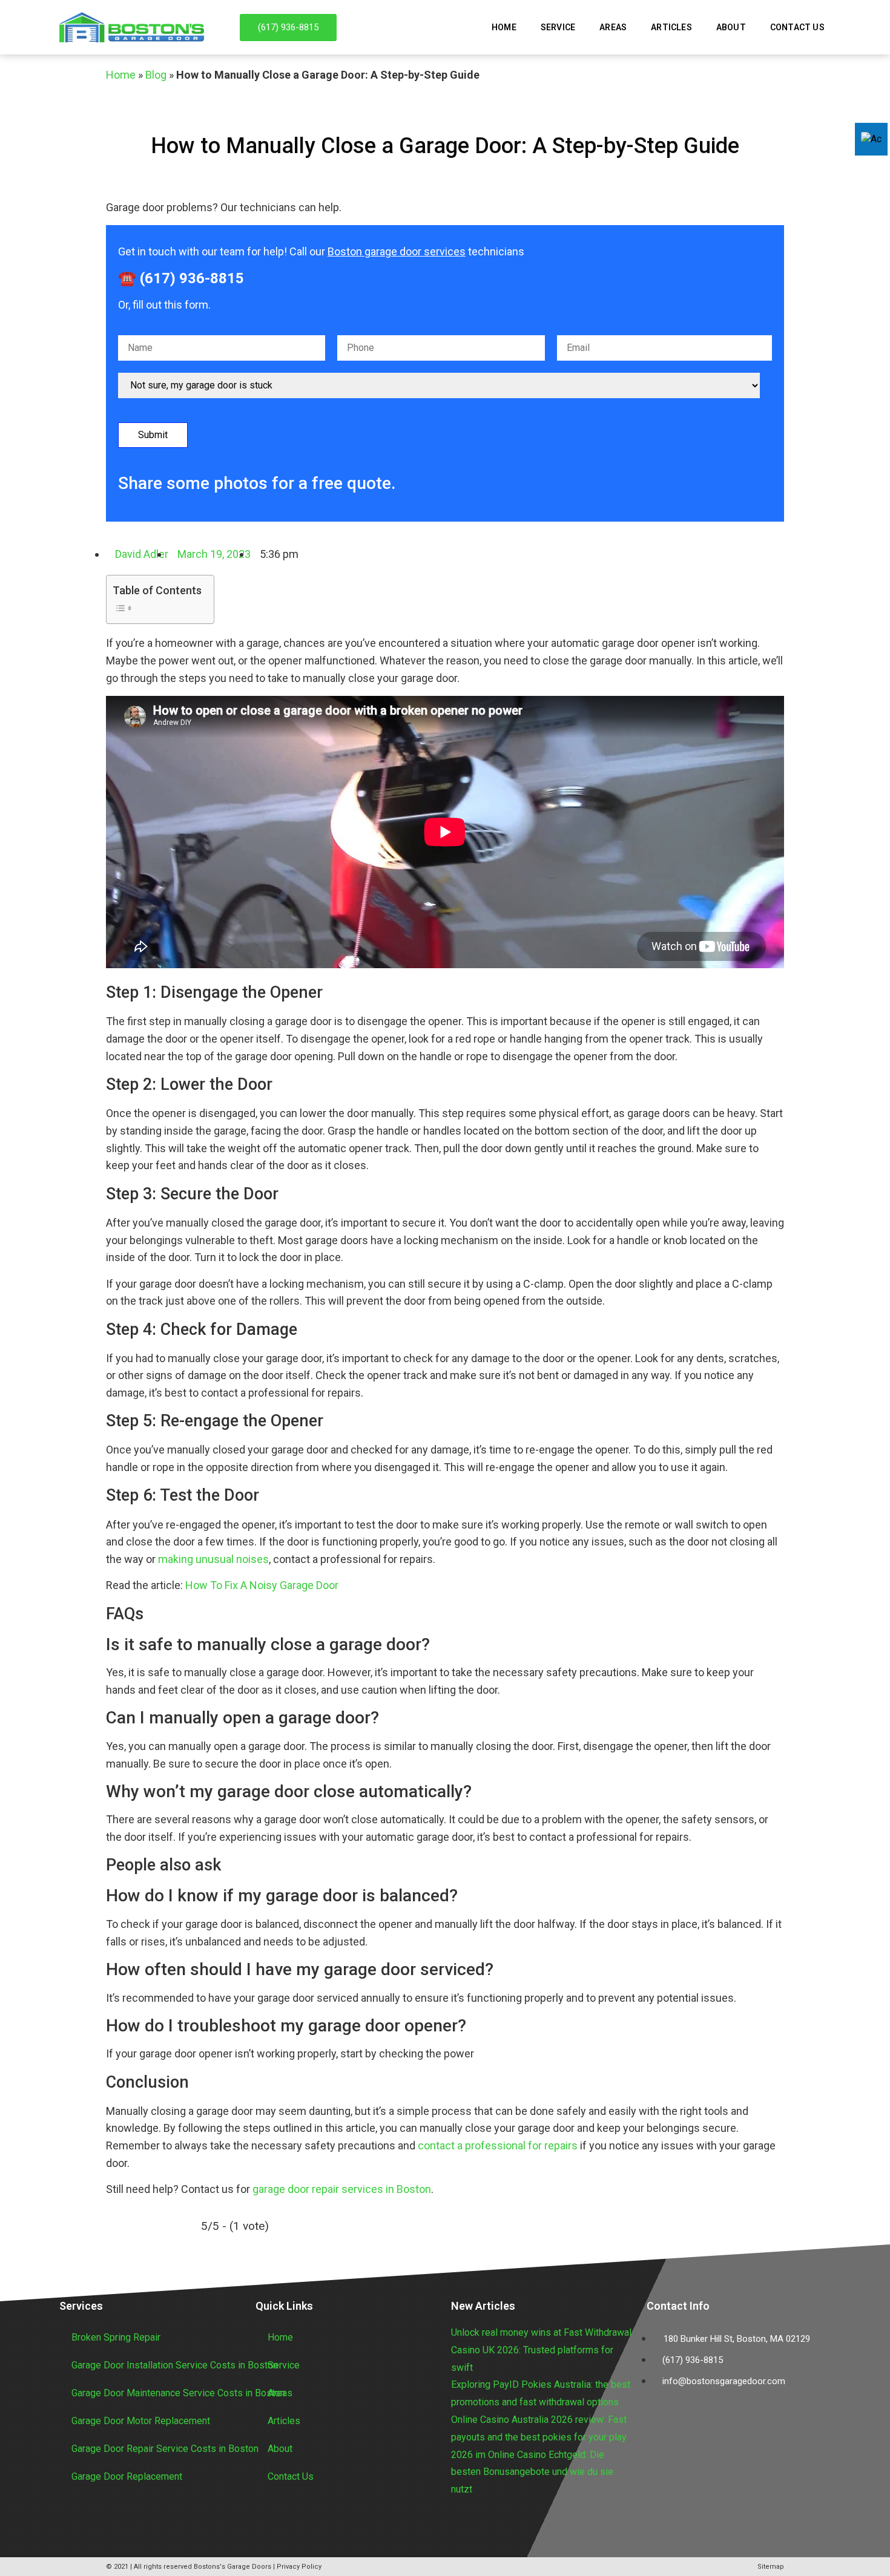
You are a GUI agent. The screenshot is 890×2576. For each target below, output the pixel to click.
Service (558, 27)
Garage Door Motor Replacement (141, 2421)
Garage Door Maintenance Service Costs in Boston (178, 2393)
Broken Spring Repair (116, 2337)
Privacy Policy (299, 2567)
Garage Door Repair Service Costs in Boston (165, 2449)
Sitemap (771, 2567)
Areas (613, 27)
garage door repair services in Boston (342, 2189)
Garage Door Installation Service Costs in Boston (175, 2365)
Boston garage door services (397, 251)
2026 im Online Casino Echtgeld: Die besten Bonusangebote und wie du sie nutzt (532, 2472)
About (731, 27)
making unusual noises (213, 1559)
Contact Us (797, 27)
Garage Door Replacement (127, 2476)
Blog (156, 75)
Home (504, 27)
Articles (671, 27)
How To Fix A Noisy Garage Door (262, 1585)
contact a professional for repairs (498, 2145)
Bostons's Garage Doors (232, 2567)
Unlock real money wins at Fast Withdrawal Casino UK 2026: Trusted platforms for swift (541, 2350)
